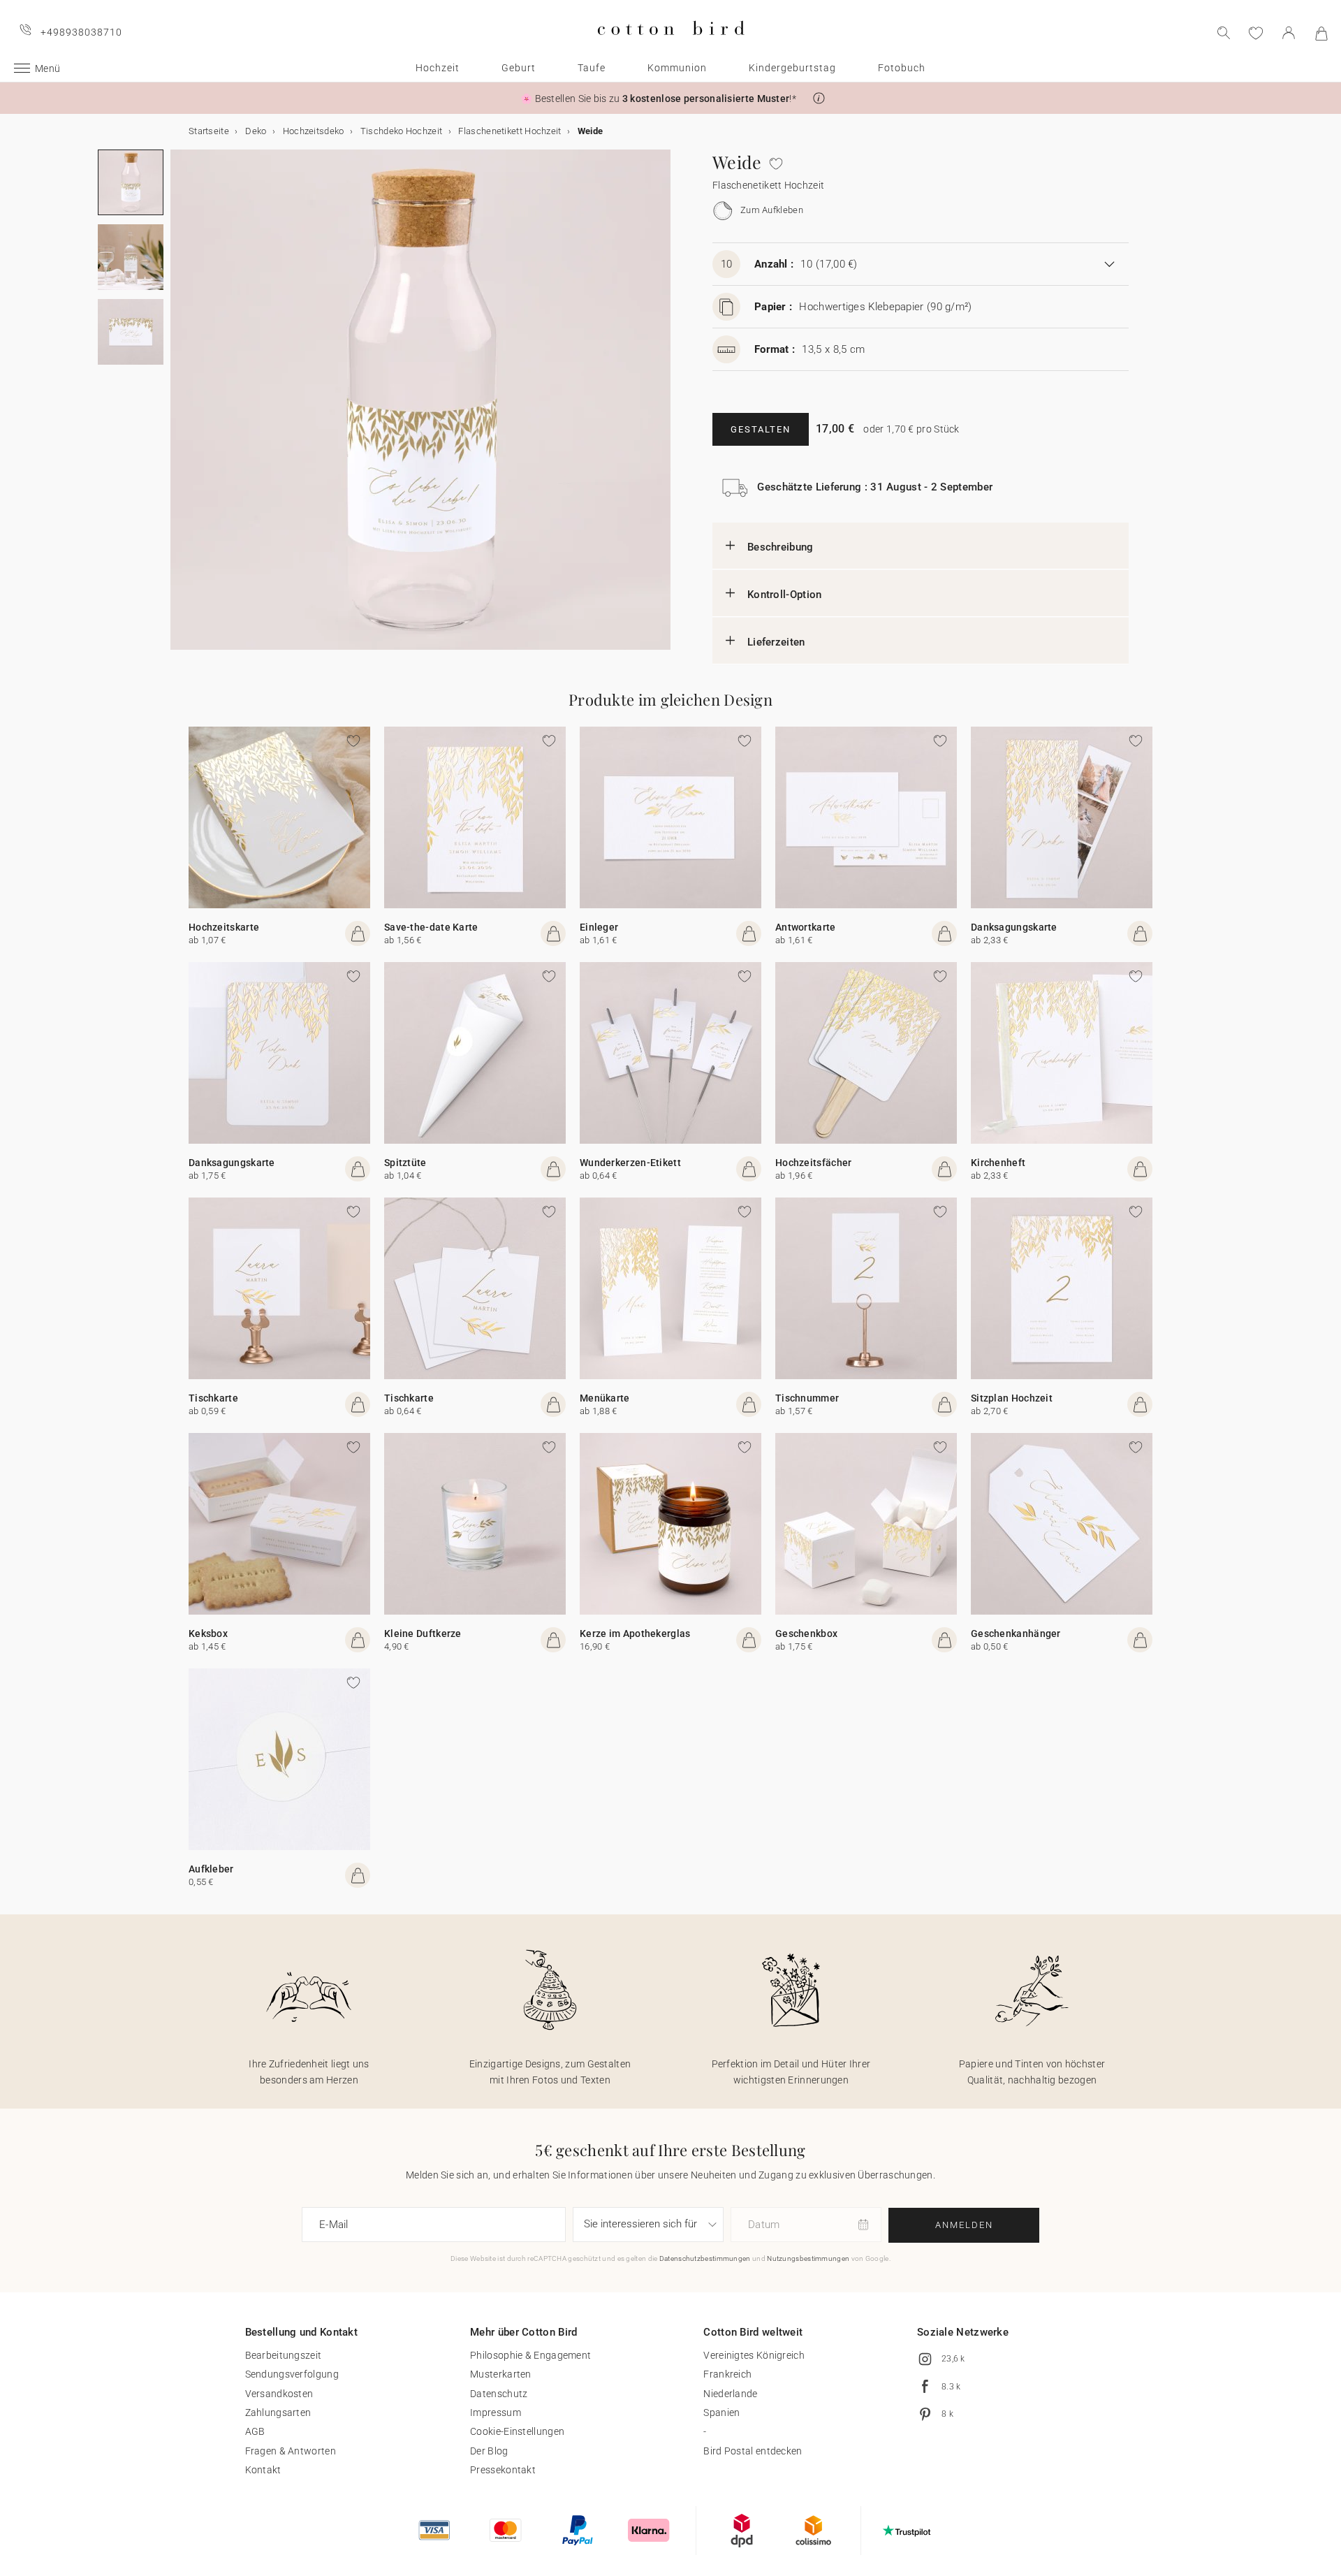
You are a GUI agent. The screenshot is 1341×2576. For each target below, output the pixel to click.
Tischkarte (213, 1398)
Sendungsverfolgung (292, 2374)
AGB (255, 2431)
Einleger (599, 927)
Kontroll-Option (785, 595)
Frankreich (727, 2374)
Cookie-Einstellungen (517, 2431)
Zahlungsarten (278, 2413)
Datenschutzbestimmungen (705, 2258)
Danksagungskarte (1014, 927)
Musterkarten (501, 2374)
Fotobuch (902, 68)
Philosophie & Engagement (530, 2355)
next (179, 408)
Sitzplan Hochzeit (1012, 1398)
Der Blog (489, 2451)
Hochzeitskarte (224, 927)
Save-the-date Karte (431, 927)
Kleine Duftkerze (423, 1633)
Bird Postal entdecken (753, 2451)
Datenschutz (499, 2394)
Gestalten (761, 429)
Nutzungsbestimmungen (808, 2258)
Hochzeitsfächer (814, 1163)
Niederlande (730, 2394)
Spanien (721, 2413)
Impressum (496, 2413)
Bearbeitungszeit (284, 2355)
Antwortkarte (806, 927)
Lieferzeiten (776, 642)
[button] (819, 98)
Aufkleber (211, 1869)
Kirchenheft (998, 1163)
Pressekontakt (503, 2470)
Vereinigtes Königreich (754, 2355)
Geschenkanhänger (1016, 1633)
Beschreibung (781, 547)
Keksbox (208, 1633)
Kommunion (677, 68)
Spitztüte (405, 1163)
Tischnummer (807, 1398)
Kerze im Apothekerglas (635, 1633)
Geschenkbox (806, 1633)
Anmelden (964, 2225)
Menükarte (605, 1398)
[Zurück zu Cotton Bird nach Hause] (671, 46)
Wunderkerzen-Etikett (630, 1163)
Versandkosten (279, 2394)
